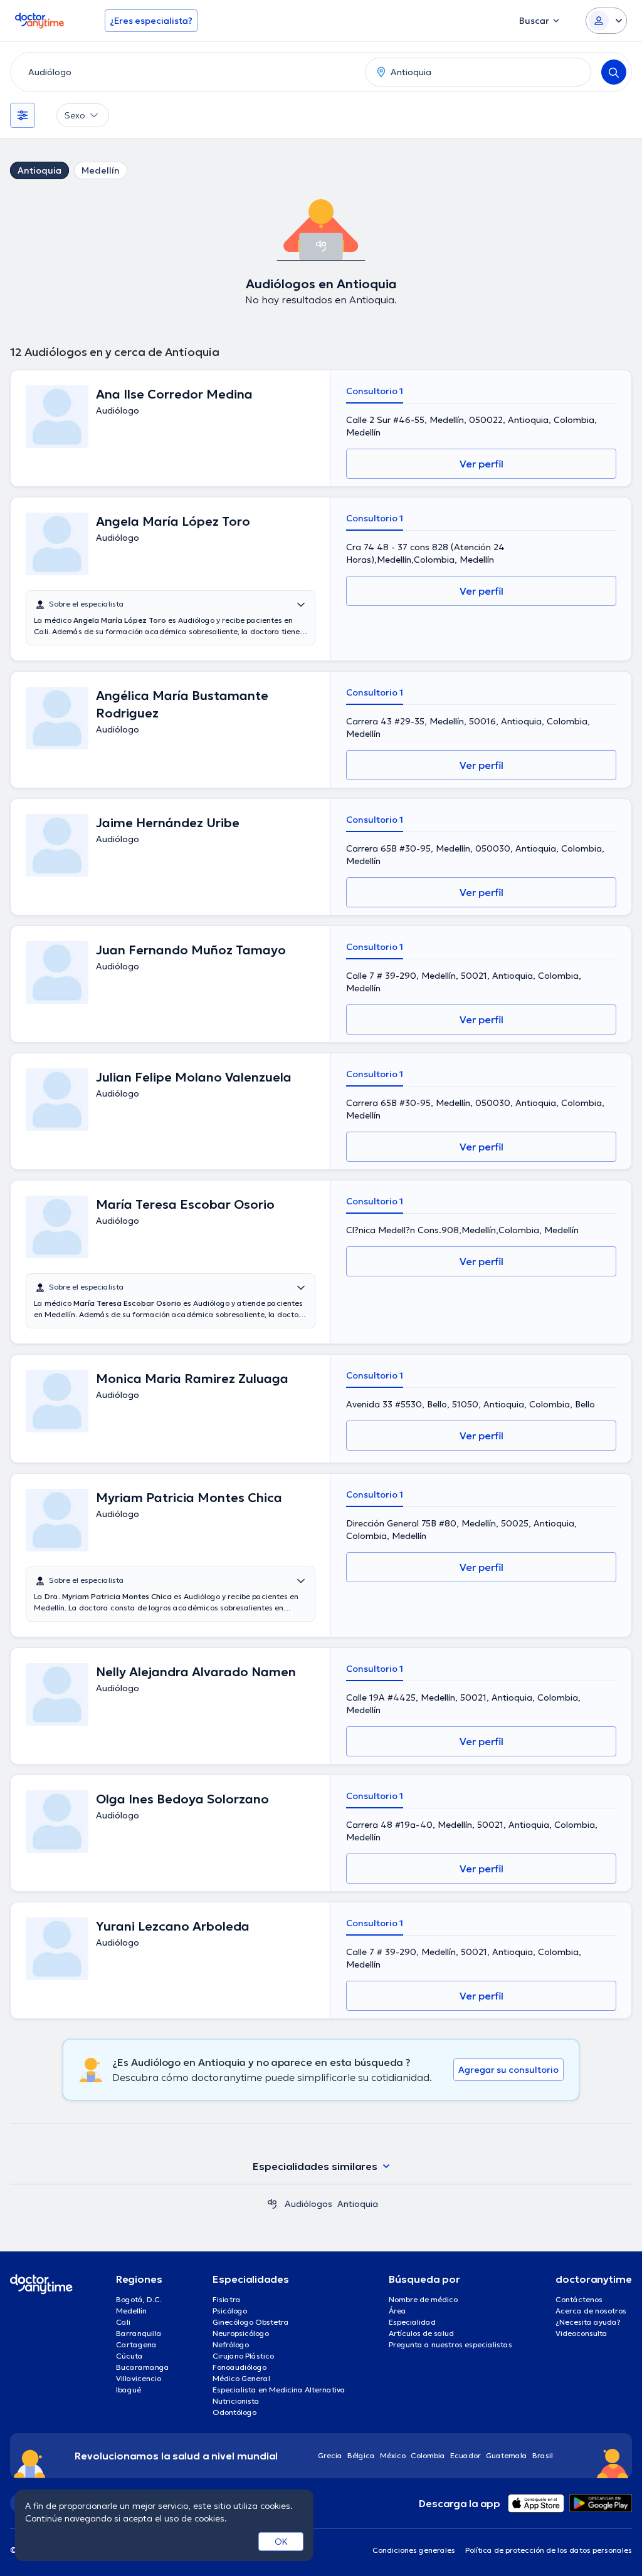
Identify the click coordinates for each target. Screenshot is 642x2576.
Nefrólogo (231, 2344)
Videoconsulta (581, 2333)
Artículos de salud (421, 2333)
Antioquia (39, 170)
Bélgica (361, 2455)
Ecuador (466, 2455)
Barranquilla (139, 2333)
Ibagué (129, 2390)
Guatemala (507, 2455)
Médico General (241, 2378)
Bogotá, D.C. (139, 2299)
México (393, 2455)
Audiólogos (308, 2204)
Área (397, 2311)
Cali (123, 2322)
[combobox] (185, 72)
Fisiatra (227, 2299)
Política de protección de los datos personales (549, 2550)
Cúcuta (129, 2356)
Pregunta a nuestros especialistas (450, 2344)
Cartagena (136, 2344)
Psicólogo (230, 2311)
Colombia (428, 2455)
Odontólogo (234, 2412)
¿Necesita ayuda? (588, 2322)
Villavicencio (139, 2378)
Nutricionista (236, 2401)
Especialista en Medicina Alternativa (279, 2390)
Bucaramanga (143, 2367)
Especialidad (412, 2322)
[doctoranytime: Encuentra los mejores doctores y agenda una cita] (272, 2204)
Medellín (101, 170)
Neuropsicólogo (241, 2333)
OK (281, 2542)
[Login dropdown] (606, 21)
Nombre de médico (423, 2299)
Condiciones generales (414, 2550)
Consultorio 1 (375, 391)
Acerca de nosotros (591, 2311)
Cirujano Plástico (243, 2356)
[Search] (614, 72)
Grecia (330, 2455)
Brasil (543, 2455)
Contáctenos (579, 2299)
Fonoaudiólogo (239, 2367)
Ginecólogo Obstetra (251, 2322)
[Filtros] (23, 115)
